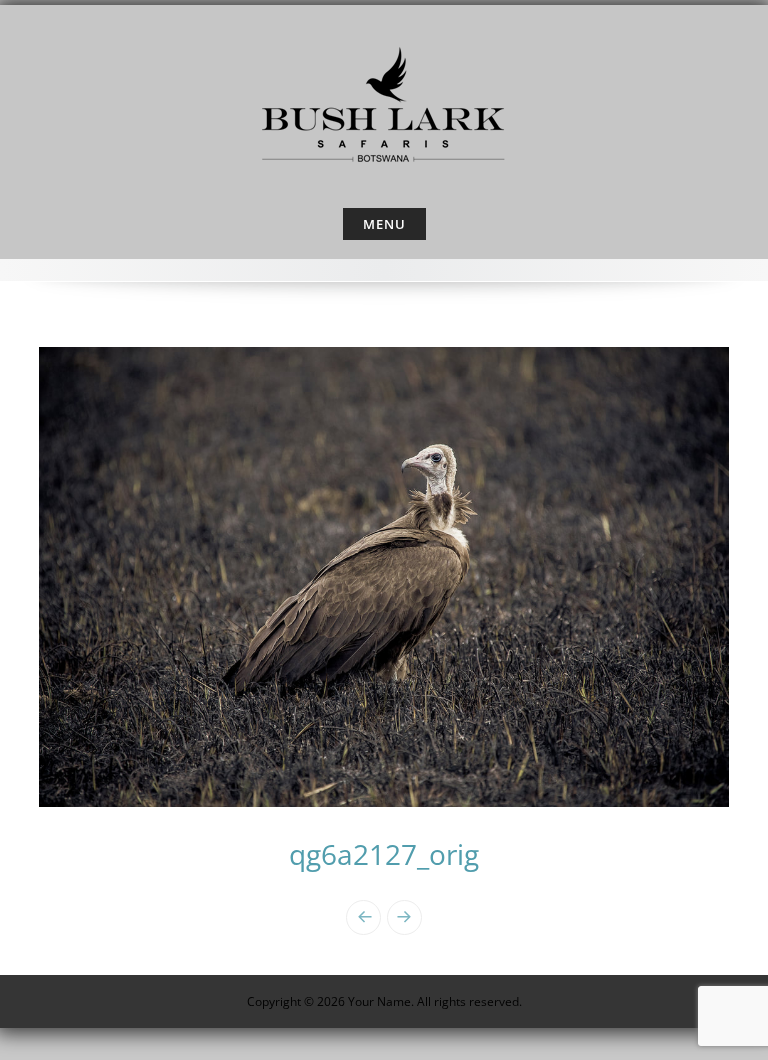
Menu (384, 224)
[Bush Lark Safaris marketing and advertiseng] (384, 102)
